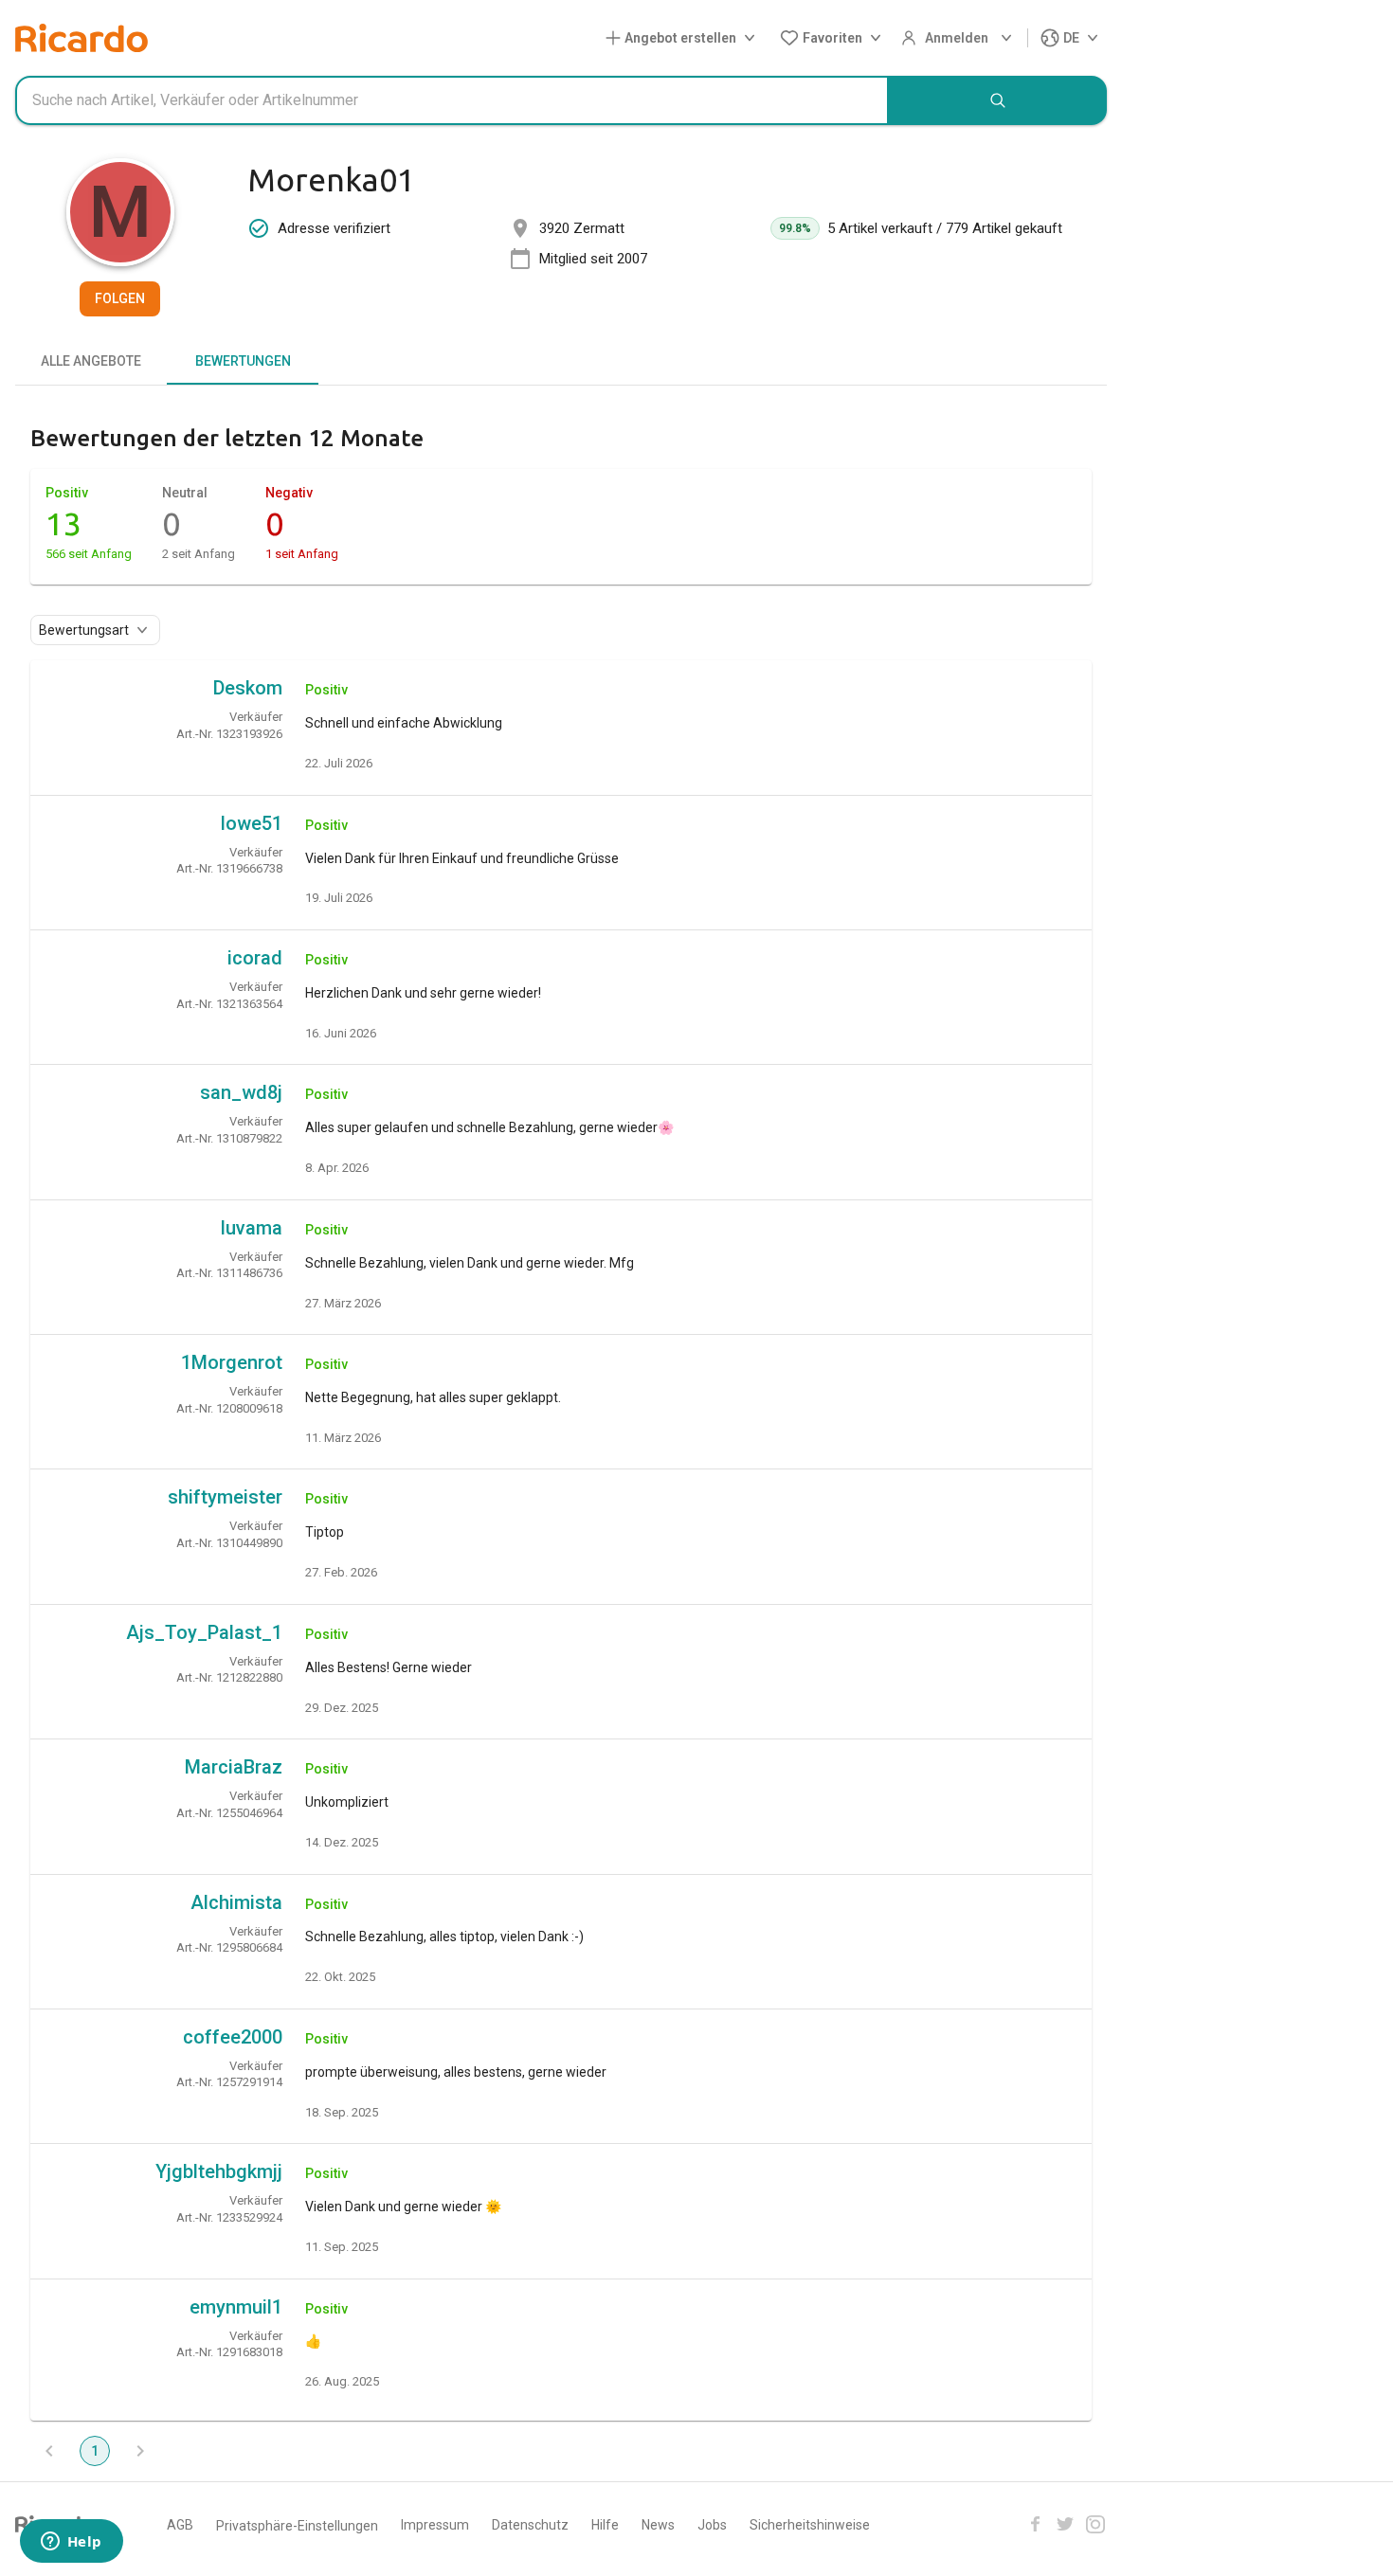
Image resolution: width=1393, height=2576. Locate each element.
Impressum (435, 2525)
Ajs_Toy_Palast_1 (204, 1632)
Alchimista (236, 1902)
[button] (684, 38)
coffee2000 (233, 2037)
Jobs (712, 2525)
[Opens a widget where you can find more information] (71, 2543)
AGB (180, 2525)
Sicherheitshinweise (810, 2525)
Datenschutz (530, 2525)
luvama (252, 1228)
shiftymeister (225, 1497)
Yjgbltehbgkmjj (219, 2171)
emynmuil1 (236, 2307)
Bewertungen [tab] (243, 361)
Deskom (248, 688)
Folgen (120, 298)
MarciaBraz (234, 1767)
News (658, 2525)
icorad (255, 958)
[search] (998, 100)
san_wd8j (241, 1092)
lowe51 (252, 823)
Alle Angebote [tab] (91, 361)
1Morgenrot (232, 1362)
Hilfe (605, 2525)
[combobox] (452, 100)
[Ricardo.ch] (81, 38)
